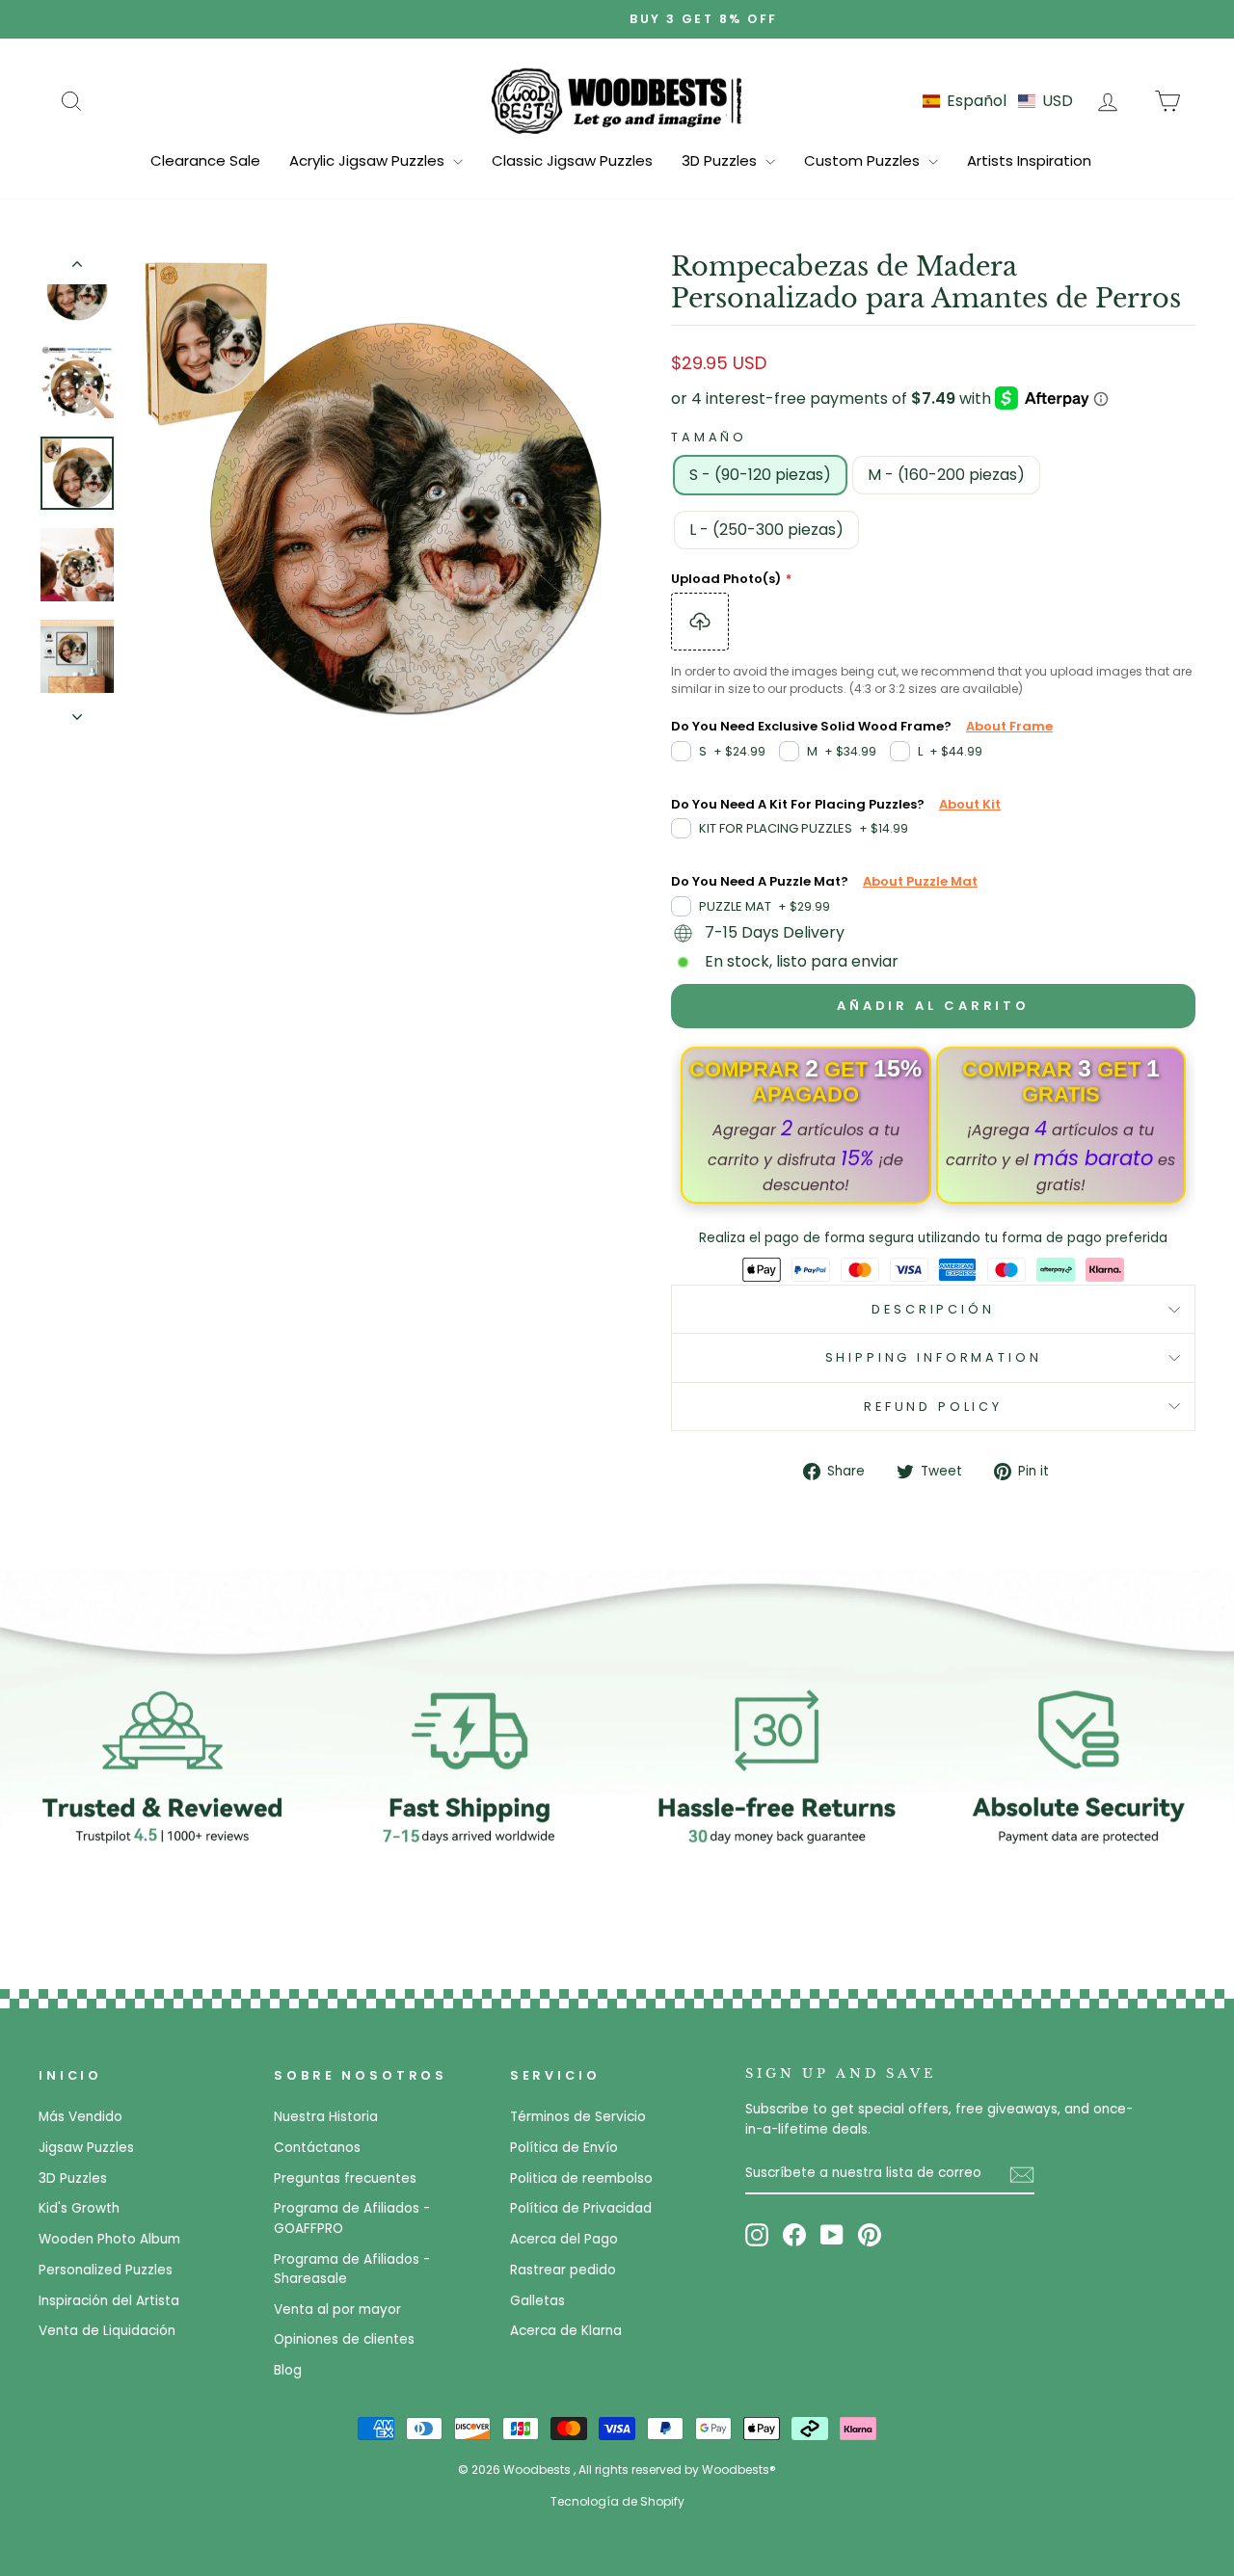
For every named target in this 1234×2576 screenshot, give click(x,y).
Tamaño (709, 437)
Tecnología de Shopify (617, 2501)
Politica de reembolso (581, 2178)
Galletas (537, 2301)
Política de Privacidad (581, 2208)
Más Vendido (80, 2117)
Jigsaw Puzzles (86, 2148)
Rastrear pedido (563, 2270)
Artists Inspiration (1029, 160)
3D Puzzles (721, 160)
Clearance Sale (205, 160)
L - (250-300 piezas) (766, 530)
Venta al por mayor (337, 2310)
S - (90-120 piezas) (760, 475)
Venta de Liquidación (107, 2331)
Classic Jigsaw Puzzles (572, 160)
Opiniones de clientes (344, 2339)
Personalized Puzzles (106, 2270)
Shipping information (934, 1357)
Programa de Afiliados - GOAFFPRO (352, 2218)
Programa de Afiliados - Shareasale (352, 2269)
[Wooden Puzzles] (617, 100)
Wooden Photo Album (109, 2239)
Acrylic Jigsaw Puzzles (369, 160)
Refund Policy (933, 1407)
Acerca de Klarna (566, 2331)
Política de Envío (564, 2148)
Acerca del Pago (564, 2239)
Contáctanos (317, 2148)
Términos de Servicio (578, 2117)
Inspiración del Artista (109, 2301)
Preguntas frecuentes (345, 2178)
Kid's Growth (79, 2208)
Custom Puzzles (864, 160)
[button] (998, 101)
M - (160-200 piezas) (946, 475)
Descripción (933, 1309)
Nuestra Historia (326, 2117)
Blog (288, 2370)
